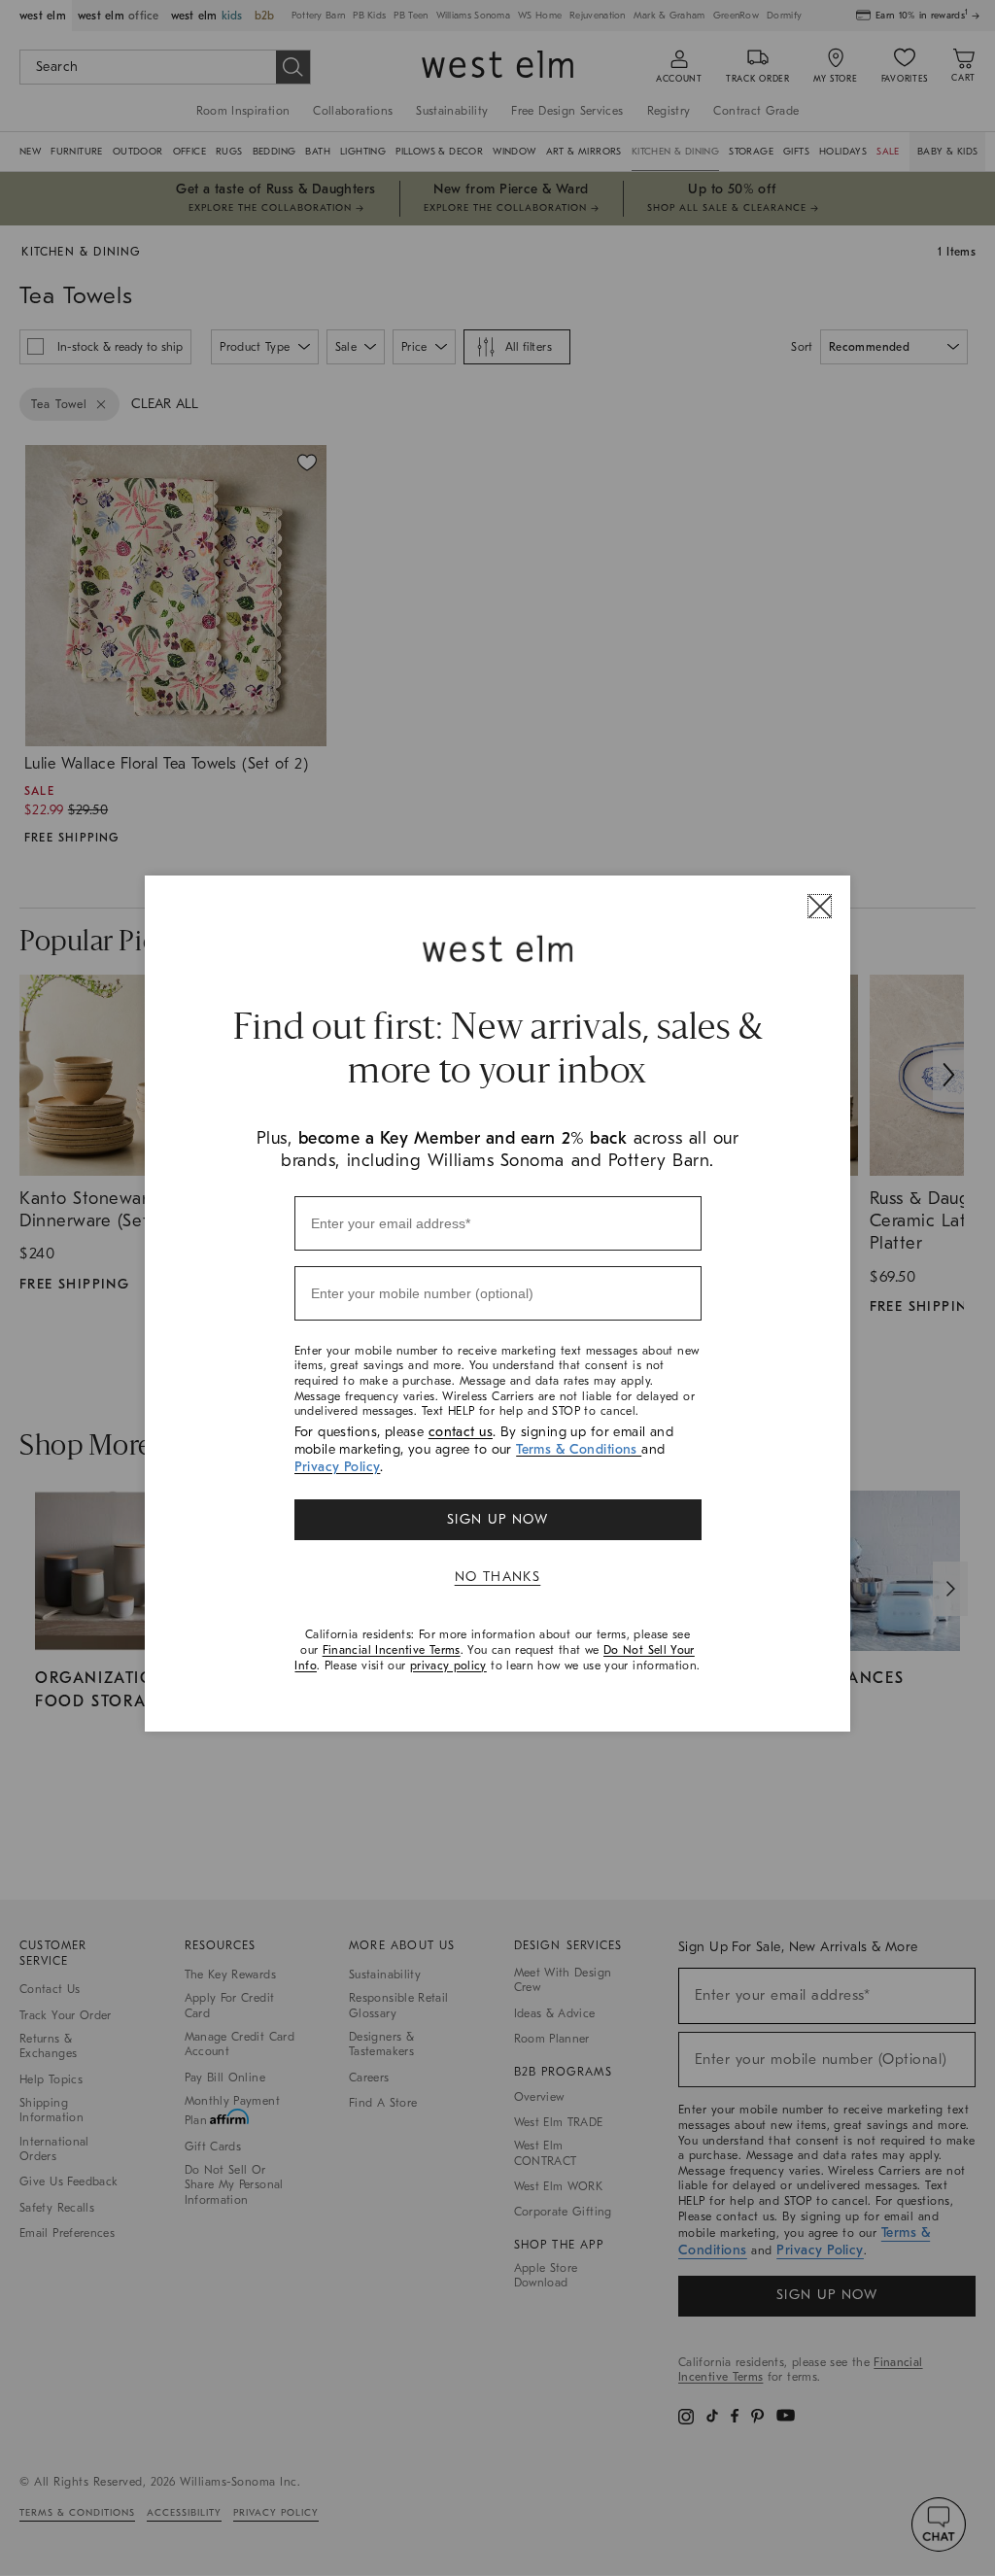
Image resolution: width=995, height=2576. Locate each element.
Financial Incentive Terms (392, 1650)
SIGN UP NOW (497, 1519)
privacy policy (448, 1666)
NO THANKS (498, 1577)
